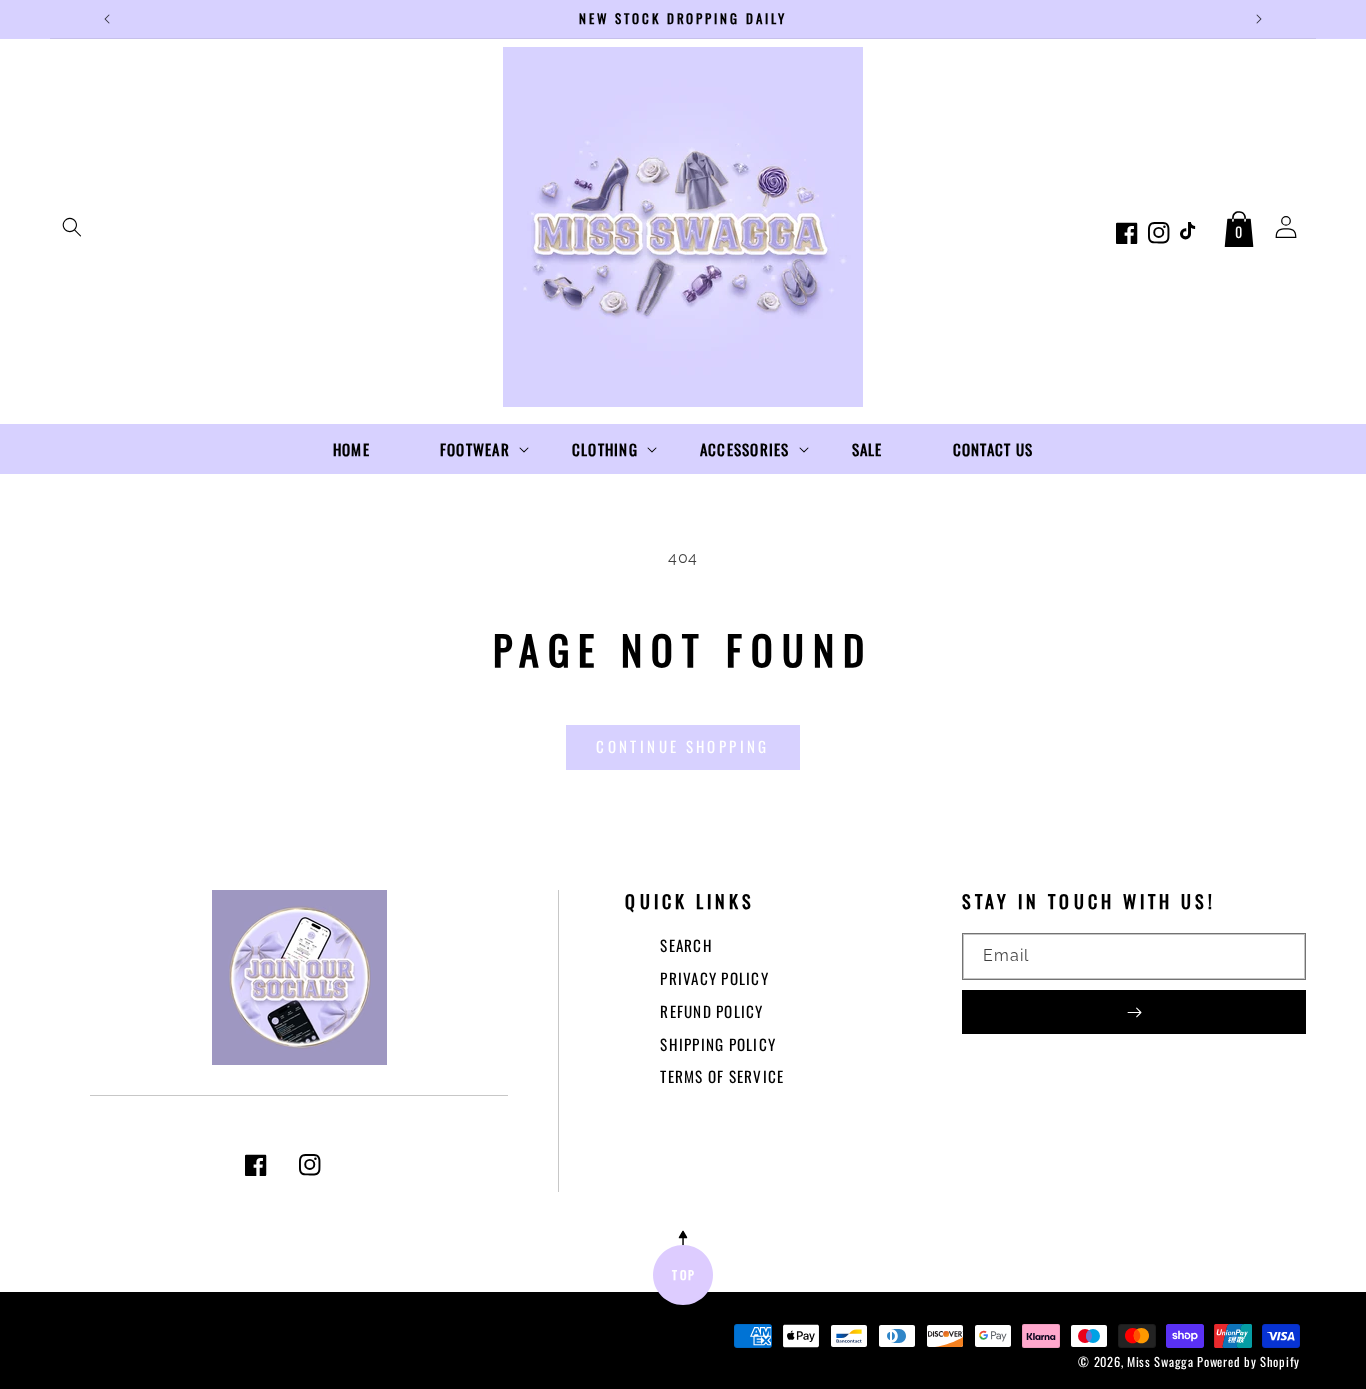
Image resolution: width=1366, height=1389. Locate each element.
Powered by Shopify (1248, 1361)
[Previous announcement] (107, 19)
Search (686, 945)
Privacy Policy (714, 978)
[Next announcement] (1259, 19)
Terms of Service (722, 1076)
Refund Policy (711, 1011)
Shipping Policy (718, 1044)
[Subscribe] (1134, 1012)
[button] (72, 227)
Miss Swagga (1160, 1361)
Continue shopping (682, 746)
